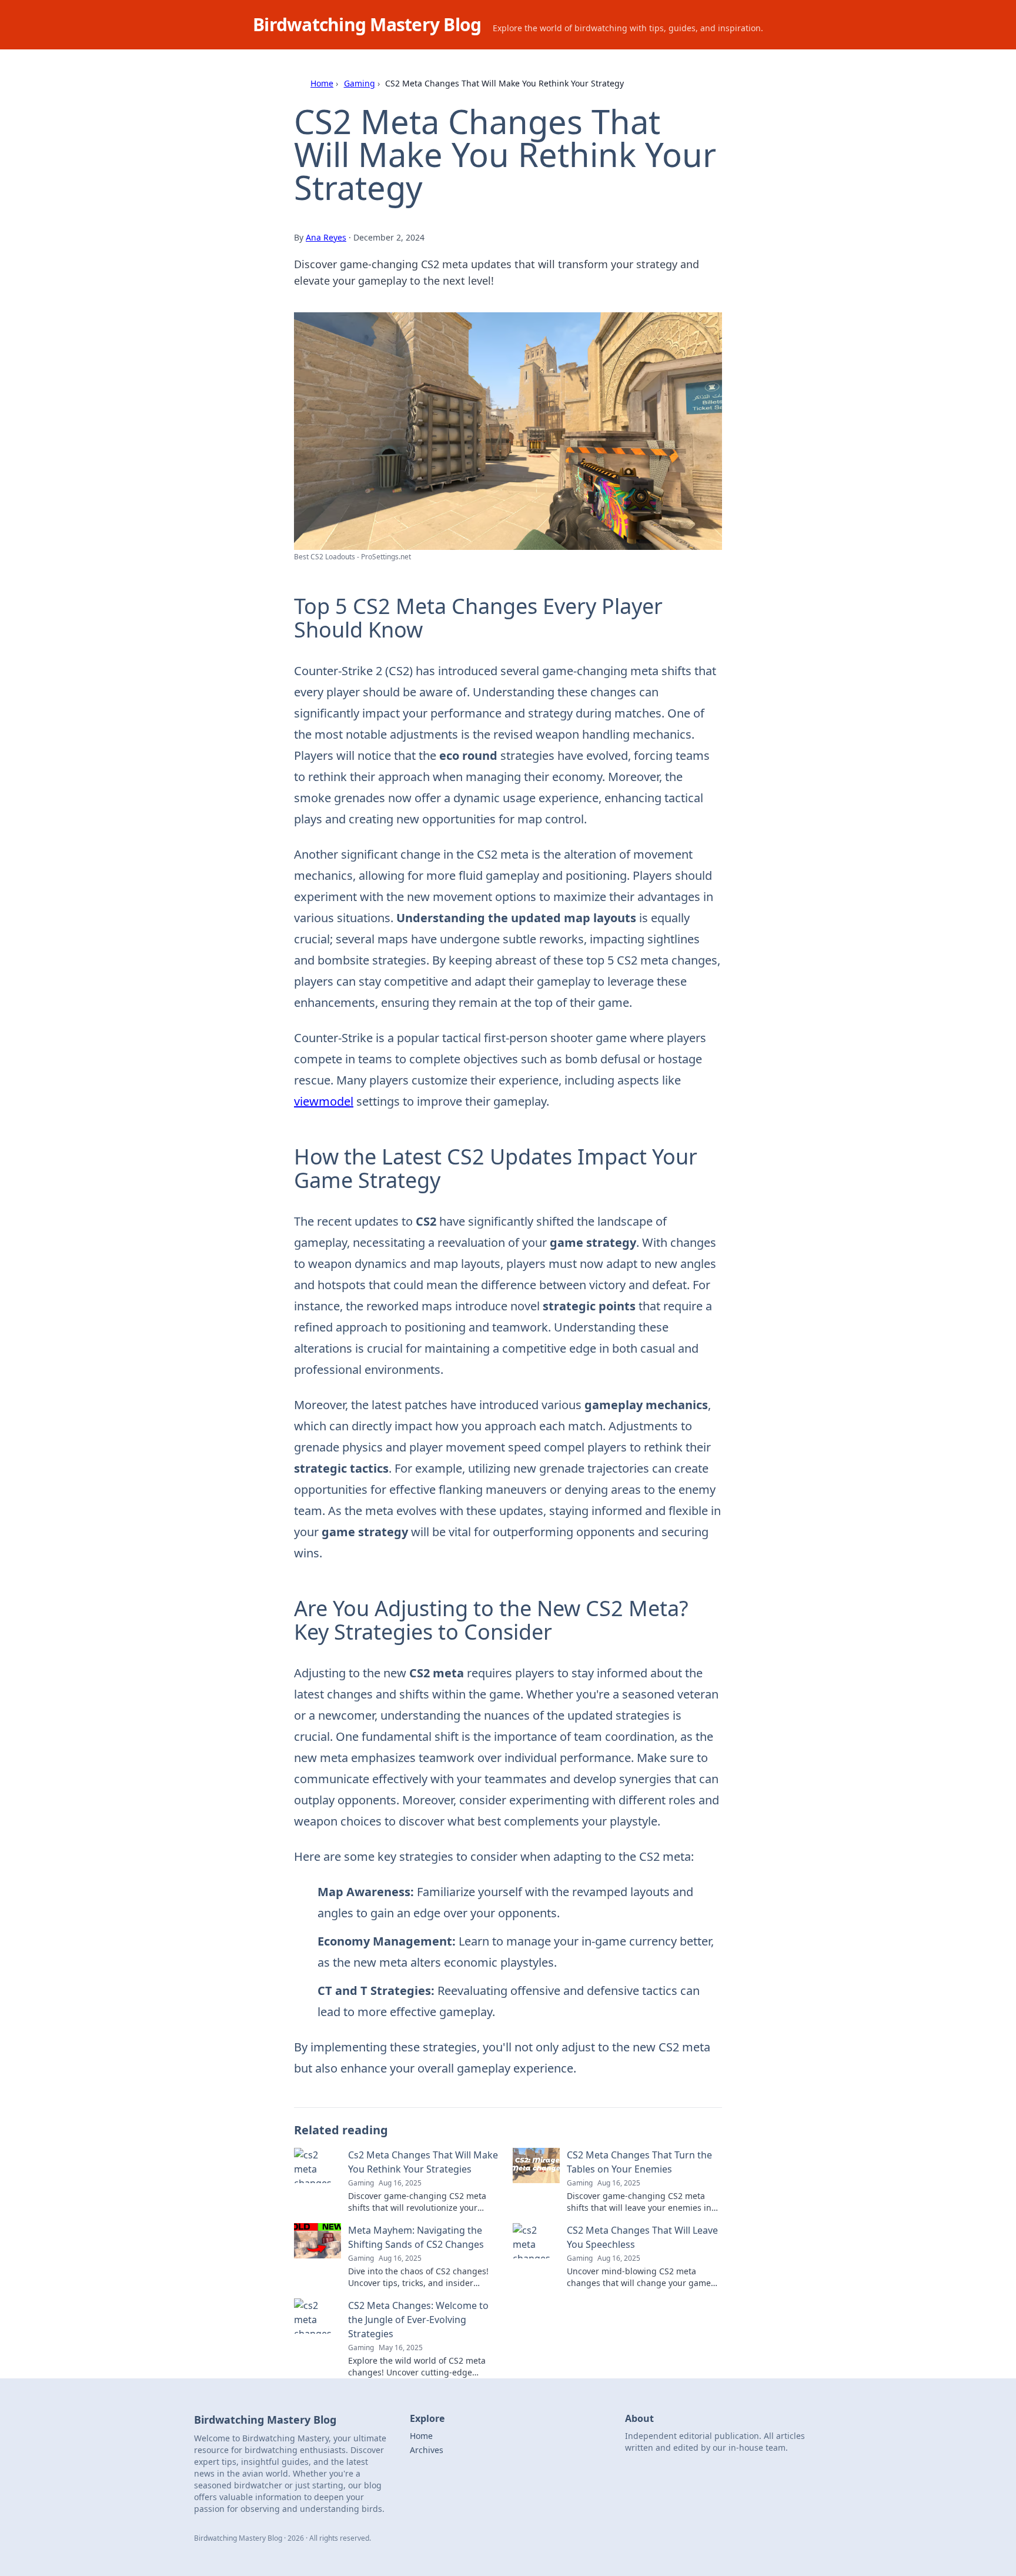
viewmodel (324, 1101)
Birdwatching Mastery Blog (367, 24)
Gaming (360, 83)
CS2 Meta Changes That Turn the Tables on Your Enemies (639, 2162)
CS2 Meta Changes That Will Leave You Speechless (642, 2237)
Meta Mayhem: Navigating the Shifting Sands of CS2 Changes (416, 2237)
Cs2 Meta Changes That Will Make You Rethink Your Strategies (423, 2162)
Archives (427, 2450)
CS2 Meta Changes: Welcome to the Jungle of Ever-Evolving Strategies (418, 2320)
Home (322, 83)
